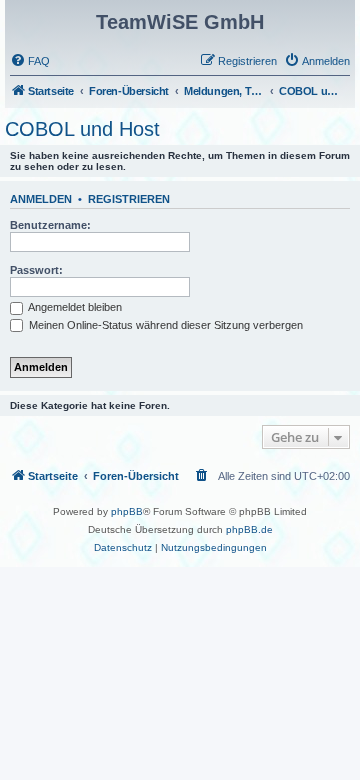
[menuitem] (30, 61)
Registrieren (129, 199)
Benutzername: (50, 225)
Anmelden (41, 199)
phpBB (127, 511)
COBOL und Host (82, 129)
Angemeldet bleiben (74, 307)
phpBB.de (249, 529)
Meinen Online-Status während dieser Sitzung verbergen (164, 325)
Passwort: (36, 270)
